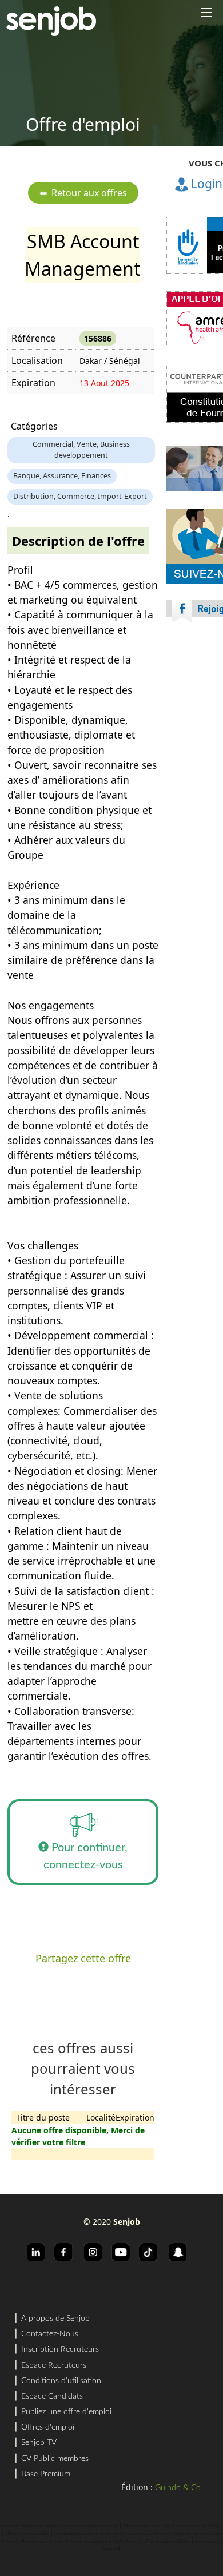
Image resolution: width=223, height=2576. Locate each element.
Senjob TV (39, 2443)
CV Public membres (55, 2459)
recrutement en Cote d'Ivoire (111, 2542)
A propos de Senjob (55, 2319)
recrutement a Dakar (75, 2534)
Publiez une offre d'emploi (66, 2412)
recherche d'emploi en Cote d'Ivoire (134, 2534)
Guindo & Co (178, 2488)
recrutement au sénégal (199, 2526)
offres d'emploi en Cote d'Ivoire (49, 2542)
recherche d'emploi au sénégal (30, 2526)
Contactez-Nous (50, 2334)
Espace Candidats (52, 2396)
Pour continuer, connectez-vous (86, 1856)
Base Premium (46, 2474)
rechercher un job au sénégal (91, 2526)
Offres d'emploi (48, 2427)
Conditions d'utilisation (61, 2381)
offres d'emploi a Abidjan (167, 2542)
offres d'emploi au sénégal (148, 2526)
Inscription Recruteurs (60, 2349)
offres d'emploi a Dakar (27, 2534)
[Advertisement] (111, 772)
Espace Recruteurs (54, 2365)
